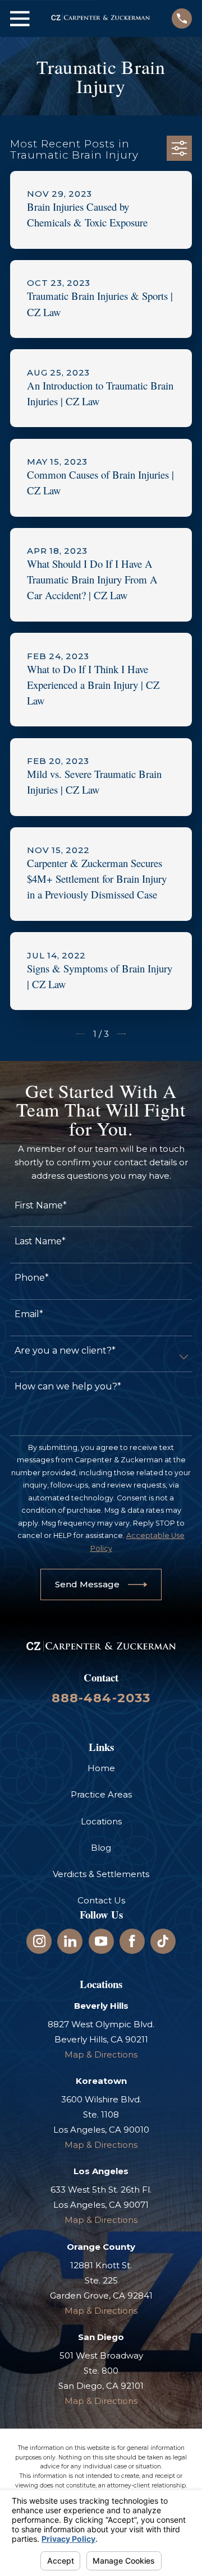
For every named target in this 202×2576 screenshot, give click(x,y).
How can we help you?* (68, 1386)
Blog (101, 1848)
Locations (101, 1821)
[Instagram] (40, 1941)
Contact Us (101, 1900)
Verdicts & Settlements (101, 1874)
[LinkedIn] (70, 1941)
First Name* (41, 1205)
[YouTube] (101, 1941)
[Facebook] (132, 1941)
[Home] (100, 18)
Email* (29, 1314)
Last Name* (40, 1241)
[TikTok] (163, 1941)
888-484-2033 (101, 1698)
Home (101, 1768)
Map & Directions (101, 2054)
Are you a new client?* (65, 1350)
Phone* (32, 1278)
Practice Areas (101, 1794)
